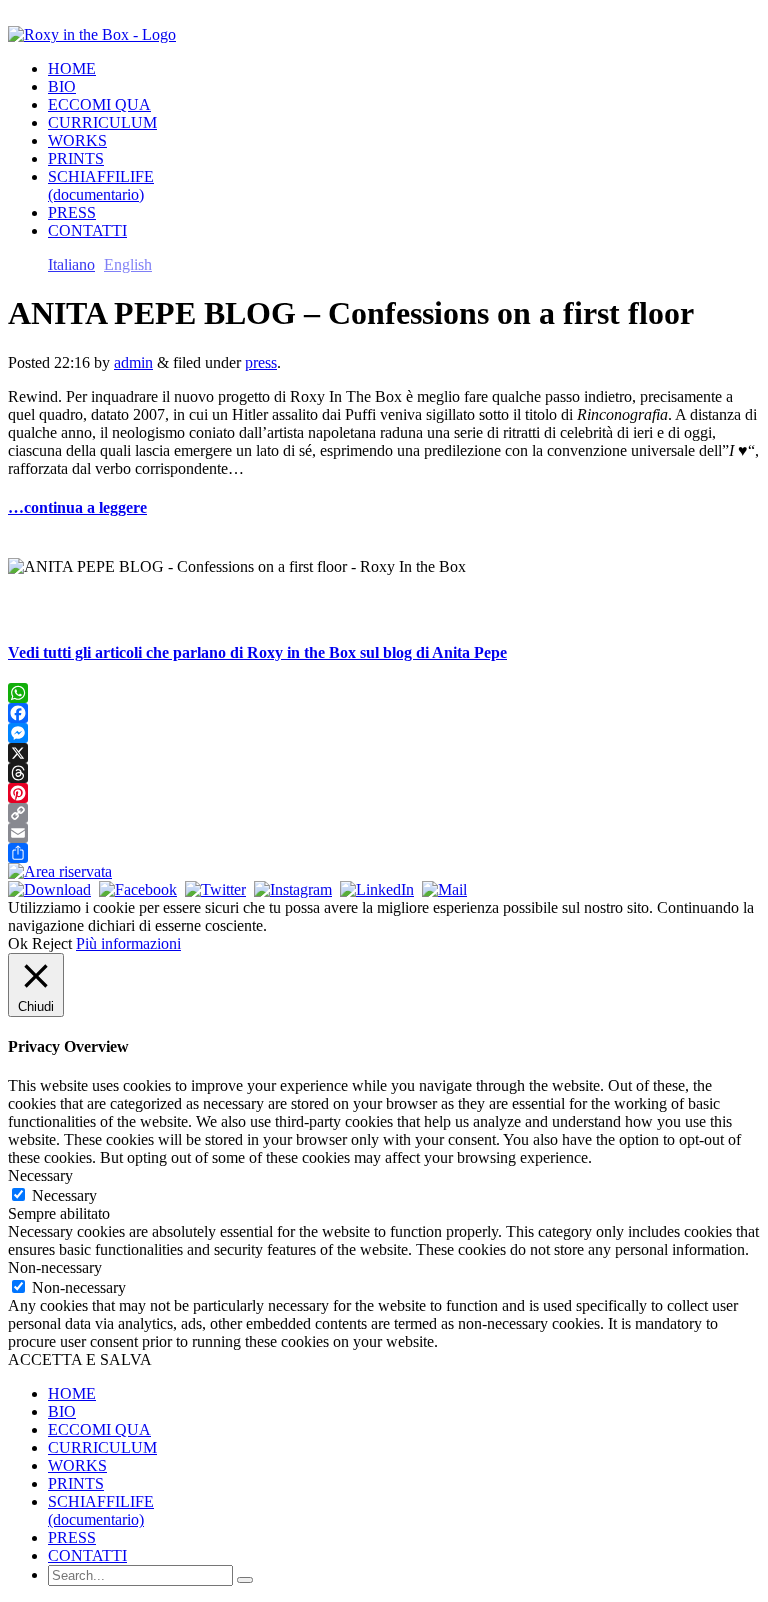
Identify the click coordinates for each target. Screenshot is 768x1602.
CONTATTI (87, 230)
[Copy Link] (384, 813)
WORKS (77, 140)
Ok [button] (18, 943)
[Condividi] (384, 853)
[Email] (384, 833)
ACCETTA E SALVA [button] (80, 1359)
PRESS (72, 212)
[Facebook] (384, 713)
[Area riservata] (60, 871)
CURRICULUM (102, 122)
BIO (62, 86)
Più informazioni (128, 943)
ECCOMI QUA (99, 104)
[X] (384, 753)
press (261, 362)
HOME (72, 68)
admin (133, 362)
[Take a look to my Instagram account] (293, 889)
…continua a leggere (77, 507)
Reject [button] (52, 943)
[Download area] (49, 889)
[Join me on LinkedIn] (377, 889)
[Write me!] (444, 889)
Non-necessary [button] (55, 1267)
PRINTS (76, 158)
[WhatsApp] (384, 693)
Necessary (64, 1195)
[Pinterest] (384, 793)
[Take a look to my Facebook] (138, 889)
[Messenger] (384, 733)
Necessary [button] (40, 1175)
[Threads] (384, 773)
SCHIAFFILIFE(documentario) (101, 185)
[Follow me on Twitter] (215, 889)
